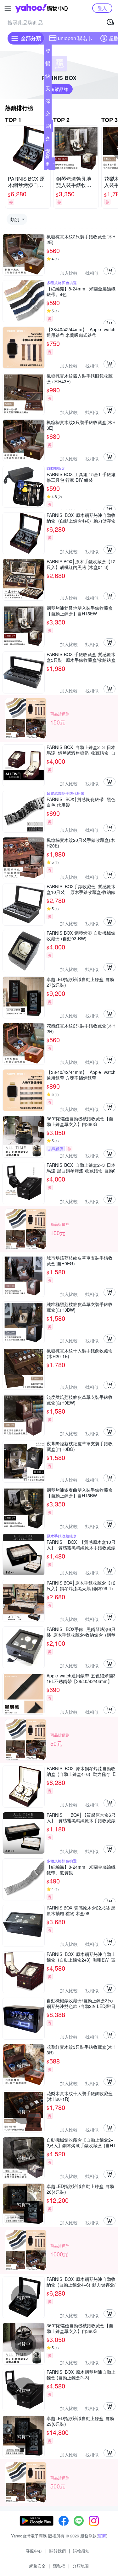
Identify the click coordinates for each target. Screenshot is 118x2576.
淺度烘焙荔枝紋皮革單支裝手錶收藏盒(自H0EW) (80, 1400)
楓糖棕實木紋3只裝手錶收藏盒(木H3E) (81, 425)
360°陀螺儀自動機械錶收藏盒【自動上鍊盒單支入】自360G (80, 1121)
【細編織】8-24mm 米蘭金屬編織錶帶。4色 (81, 291)
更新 (102, 2536)
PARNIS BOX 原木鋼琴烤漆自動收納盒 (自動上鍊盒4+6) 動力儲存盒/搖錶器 (81, 2282)
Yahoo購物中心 (42, 8)
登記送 (48, 52)
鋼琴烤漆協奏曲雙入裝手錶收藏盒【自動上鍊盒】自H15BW (80, 1493)
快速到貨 (48, 77)
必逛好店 (48, 115)
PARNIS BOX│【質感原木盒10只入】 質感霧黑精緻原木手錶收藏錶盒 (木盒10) (81, 1545)
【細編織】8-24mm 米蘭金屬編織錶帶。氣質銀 (81, 1870)
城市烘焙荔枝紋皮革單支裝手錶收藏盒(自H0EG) (80, 1261)
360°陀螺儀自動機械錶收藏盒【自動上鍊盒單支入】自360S (80, 2328)
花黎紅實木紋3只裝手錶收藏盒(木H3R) (81, 2050)
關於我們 (58, 2551)
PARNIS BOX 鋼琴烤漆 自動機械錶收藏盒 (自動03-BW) (81, 936)
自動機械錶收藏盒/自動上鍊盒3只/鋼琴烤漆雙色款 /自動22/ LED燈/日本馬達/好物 (81, 2003)
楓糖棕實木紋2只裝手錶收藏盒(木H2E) (81, 239)
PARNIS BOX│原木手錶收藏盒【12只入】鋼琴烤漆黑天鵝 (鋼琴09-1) (81, 1585)
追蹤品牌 (59, 89)
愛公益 (48, 152)
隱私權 (59, 2566)
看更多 (48, 164)
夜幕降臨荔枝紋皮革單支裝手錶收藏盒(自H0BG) (80, 1446)
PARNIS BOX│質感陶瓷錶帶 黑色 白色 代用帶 (81, 802)
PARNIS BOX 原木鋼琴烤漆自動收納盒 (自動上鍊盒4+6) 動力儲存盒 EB (81, 518)
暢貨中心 (48, 65)
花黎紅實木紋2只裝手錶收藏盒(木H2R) (81, 1028)
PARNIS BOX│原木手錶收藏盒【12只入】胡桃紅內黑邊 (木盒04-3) (81, 564)
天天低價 (48, 90)
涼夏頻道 (48, 102)
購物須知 (81, 2551)
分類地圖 (81, 2566)
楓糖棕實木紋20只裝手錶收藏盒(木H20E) (81, 843)
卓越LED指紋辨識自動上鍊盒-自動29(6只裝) (80, 2421)
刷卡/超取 (48, 127)
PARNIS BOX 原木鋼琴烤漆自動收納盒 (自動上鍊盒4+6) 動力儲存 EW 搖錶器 (81, 1771)
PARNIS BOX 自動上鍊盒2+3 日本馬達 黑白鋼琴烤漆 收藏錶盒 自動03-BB (81, 1168)
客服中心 (34, 2551)
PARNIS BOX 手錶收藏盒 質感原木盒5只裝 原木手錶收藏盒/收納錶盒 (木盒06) (81, 657)
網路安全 (37, 2566)
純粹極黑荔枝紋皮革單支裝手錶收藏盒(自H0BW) (80, 1307)
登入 (102, 8)
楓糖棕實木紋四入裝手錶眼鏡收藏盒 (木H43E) (80, 379)
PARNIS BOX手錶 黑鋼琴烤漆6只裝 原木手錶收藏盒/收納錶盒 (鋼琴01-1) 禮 (81, 1632)
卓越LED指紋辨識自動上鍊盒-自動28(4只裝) (80, 2189)
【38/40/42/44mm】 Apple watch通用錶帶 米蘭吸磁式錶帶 (81, 332)
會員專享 (48, 140)
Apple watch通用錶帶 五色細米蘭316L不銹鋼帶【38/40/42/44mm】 (81, 1678)
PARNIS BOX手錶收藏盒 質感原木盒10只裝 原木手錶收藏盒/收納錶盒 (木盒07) (81, 889)
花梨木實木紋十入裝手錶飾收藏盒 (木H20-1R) (80, 2096)
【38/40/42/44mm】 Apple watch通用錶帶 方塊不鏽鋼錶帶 (81, 1075)
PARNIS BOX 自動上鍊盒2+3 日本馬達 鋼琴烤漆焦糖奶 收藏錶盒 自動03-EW (81, 750)
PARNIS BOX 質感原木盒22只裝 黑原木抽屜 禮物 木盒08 (81, 1910)
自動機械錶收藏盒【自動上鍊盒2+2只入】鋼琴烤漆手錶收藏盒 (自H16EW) (81, 2143)
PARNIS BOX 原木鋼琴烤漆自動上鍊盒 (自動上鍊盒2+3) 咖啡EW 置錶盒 (81, 1957)
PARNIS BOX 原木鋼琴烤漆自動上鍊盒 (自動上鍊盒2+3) (81, 2375)
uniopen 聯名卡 (75, 38)
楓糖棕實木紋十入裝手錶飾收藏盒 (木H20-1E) (80, 1353)
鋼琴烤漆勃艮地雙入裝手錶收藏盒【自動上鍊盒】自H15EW (80, 611)
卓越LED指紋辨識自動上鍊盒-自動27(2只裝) (80, 982)
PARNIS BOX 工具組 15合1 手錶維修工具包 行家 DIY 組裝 (81, 477)
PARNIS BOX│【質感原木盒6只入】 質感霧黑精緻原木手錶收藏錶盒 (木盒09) (81, 1818)
